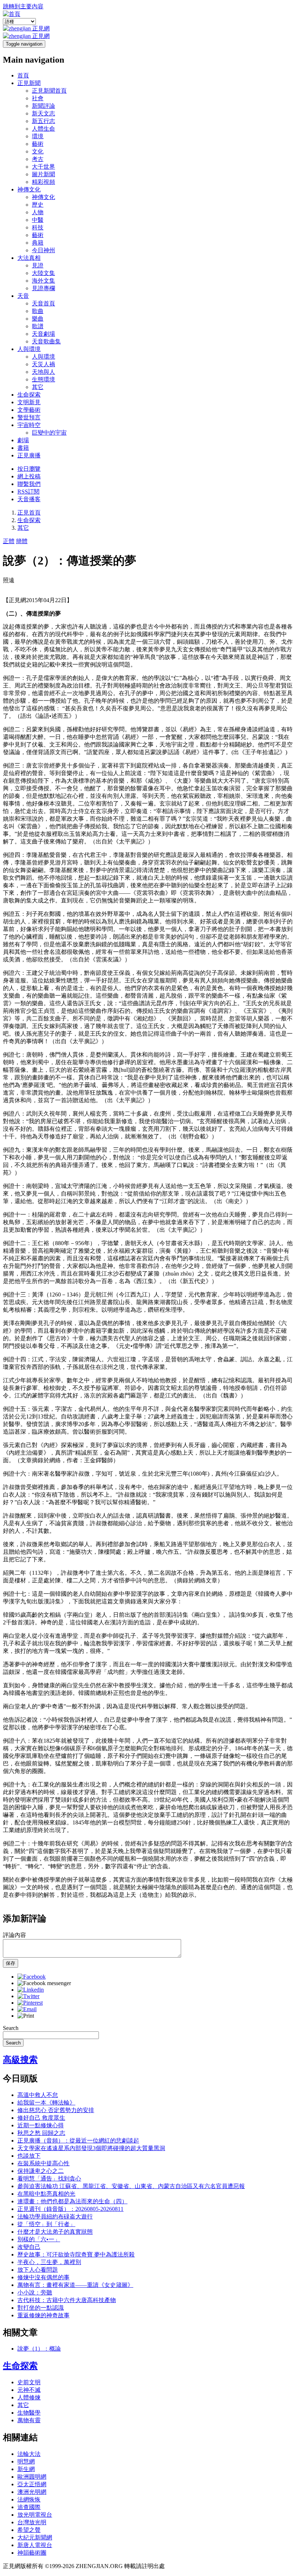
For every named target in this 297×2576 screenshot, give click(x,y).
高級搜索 (20, 2060)
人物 (38, 212)
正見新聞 (29, 83)
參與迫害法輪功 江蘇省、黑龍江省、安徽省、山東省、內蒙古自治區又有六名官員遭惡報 (131, 2186)
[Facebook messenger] (44, 1983)
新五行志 (43, 121)
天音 (23, 296)
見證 (38, 265)
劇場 (23, 440)
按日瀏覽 (29, 469)
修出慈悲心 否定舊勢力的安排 (56, 2110)
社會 (38, 98)
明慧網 (26, 2461)
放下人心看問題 (38, 2270)
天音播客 (29, 499)
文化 (38, 151)
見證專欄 (43, 288)
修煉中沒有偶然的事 (43, 2277)
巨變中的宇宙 (49, 433)
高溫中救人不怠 (38, 2095)
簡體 (22, 541)
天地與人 (43, 372)
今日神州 (43, 250)
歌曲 (38, 311)
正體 (9, 541)
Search (11, 2028)
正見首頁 (29, 513)
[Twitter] (28, 1996)
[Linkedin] (31, 1990)
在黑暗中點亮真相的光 (46, 2194)
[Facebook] (32, 1977)
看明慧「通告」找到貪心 (49, 2179)
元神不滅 (29, 2390)
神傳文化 (29, 189)
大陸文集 (43, 273)
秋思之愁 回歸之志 (41, 2133)
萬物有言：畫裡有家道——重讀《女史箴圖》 (75, 2285)
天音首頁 (43, 303)
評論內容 (14, 1935)
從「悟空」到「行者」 (46, 2224)
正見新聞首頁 (49, 91)
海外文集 (43, 281)
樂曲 (38, 319)
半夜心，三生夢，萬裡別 (49, 2262)
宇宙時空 (29, 425)
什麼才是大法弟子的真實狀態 (55, 2232)
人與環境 (29, 349)
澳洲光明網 (32, 2492)
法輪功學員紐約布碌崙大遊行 (55, 2217)
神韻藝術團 (32, 2553)
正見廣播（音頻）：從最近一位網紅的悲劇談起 (78, 2141)
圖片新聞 (43, 174)
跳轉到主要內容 (23, 6)
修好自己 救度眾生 (41, 2118)
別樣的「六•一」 (39, 2239)
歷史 (38, 205)
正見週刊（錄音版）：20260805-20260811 (70, 2209)
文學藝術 (29, 410)
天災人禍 (43, 364)
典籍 (38, 243)
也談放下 (29, 2156)
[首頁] (12, 14)
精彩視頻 (43, 182)
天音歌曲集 (46, 341)
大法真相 (29, 258)
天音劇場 (43, 334)
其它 (38, 387)
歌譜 (38, 326)
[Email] (27, 2009)
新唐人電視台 (35, 2545)
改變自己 (29, 2247)
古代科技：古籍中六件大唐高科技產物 (67, 2300)
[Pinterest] (30, 2003)
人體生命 (43, 129)
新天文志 (43, 113)
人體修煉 (29, 2397)
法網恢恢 (29, 2499)
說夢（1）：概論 (39, 2349)
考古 (38, 159)
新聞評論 (43, 106)
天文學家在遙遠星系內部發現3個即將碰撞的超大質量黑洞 (91, 2148)
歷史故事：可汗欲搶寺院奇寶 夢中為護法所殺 (76, 2254)
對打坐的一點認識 (41, 2308)
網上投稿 (29, 476)
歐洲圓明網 (32, 2477)
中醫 (38, 220)
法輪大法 (29, 2454)
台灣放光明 (32, 2522)
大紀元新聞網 (35, 2537)
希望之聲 (29, 2530)
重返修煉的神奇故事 (43, 2315)
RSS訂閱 (28, 492)
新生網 (26, 2469)
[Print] (26, 2016)
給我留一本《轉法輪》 (46, 2103)
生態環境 (43, 379)
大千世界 (43, 167)
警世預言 (29, 417)
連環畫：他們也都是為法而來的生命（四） (72, 2201)
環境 (38, 136)
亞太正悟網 (32, 2484)
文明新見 (29, 402)
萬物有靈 (29, 2420)
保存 (11, 1963)
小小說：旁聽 (35, 2292)
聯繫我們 (29, 484)
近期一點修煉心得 (41, 2125)
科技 (38, 227)
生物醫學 (29, 2413)
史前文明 (29, 2382)
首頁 (23, 75)
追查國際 (29, 2507)
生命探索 (29, 395)
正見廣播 (29, 455)
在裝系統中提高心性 (43, 2163)
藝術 (38, 144)
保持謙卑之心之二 (41, 2171)
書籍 (23, 448)
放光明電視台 (35, 2515)
